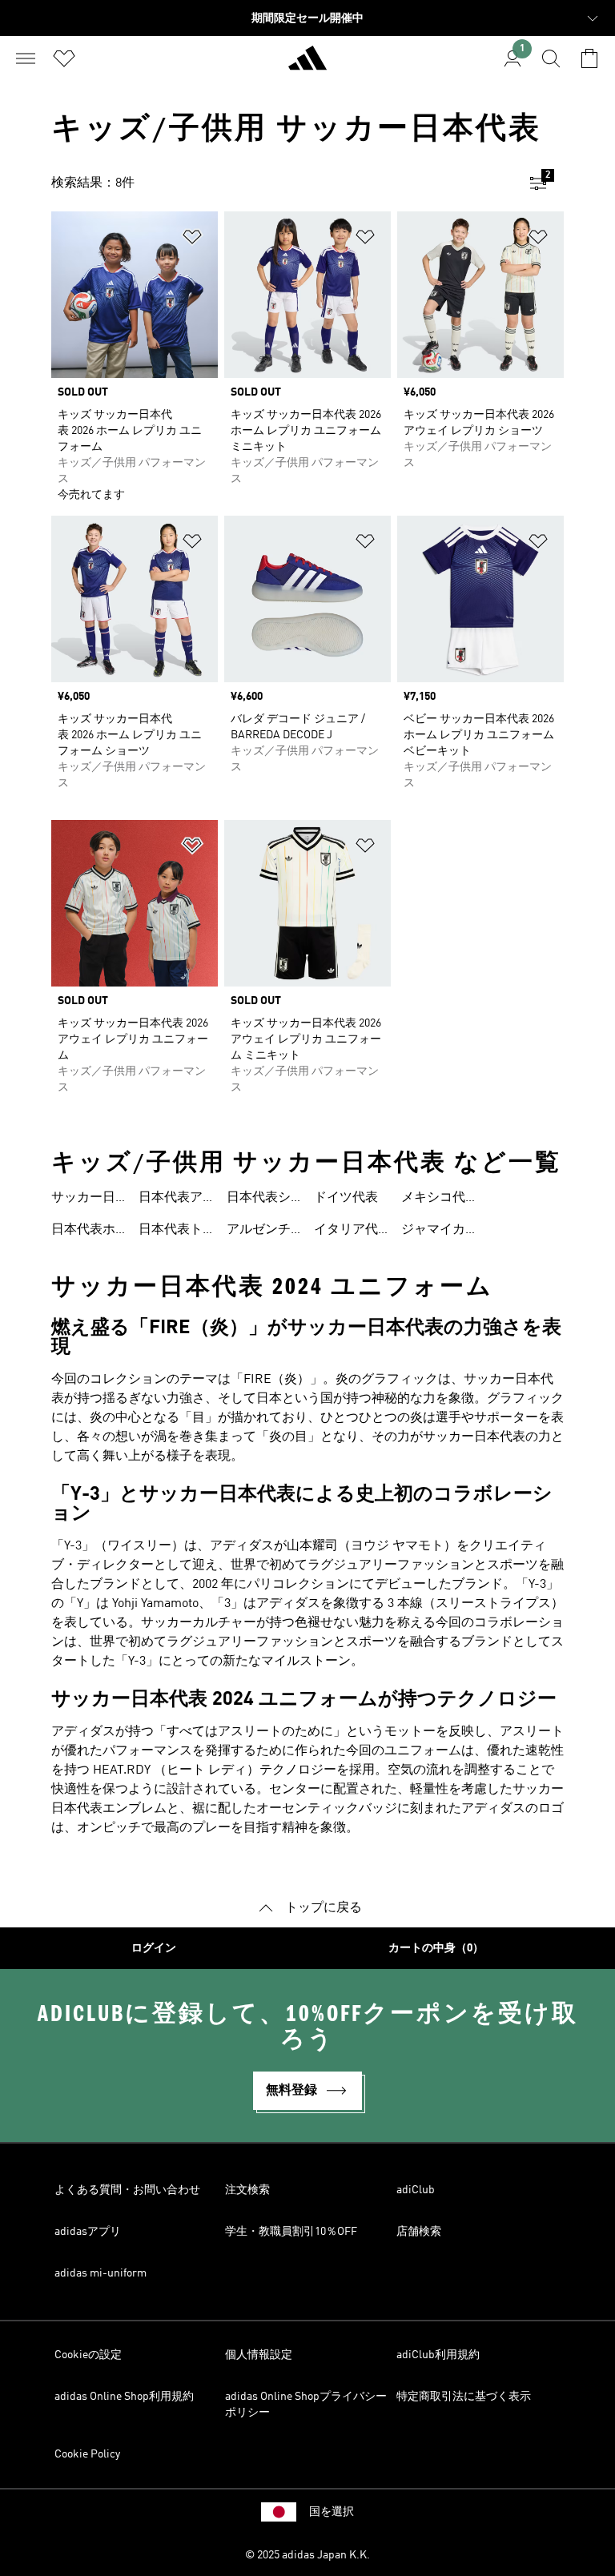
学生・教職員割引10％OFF (291, 2232)
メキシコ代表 (433, 1200)
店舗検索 (419, 2232)
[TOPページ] (307, 65)
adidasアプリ (88, 2232)
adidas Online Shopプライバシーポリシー (306, 2405)
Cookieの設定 (88, 2355)
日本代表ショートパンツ (259, 1200)
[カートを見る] (589, 58)
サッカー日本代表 (83, 1200)
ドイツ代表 (346, 1198)
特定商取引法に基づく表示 (464, 2397)
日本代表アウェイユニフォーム (171, 1200)
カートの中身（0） (436, 1948)
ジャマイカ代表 (433, 1232)
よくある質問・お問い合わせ (127, 2190)
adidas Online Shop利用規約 (124, 2397)
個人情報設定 (259, 2355)
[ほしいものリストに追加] (192, 240)
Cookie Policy (87, 2454)
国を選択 (332, 2512)
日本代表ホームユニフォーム (83, 1232)
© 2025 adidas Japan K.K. (307, 2555)
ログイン (154, 1948)
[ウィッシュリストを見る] (64, 58)
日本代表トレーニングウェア (171, 1232)
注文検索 (247, 2190)
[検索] (551, 58)
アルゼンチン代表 (259, 1232)
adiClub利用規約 (438, 2355)
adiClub (416, 2190)
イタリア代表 (346, 1232)
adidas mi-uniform (100, 2273)
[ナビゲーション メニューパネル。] (26, 58)
